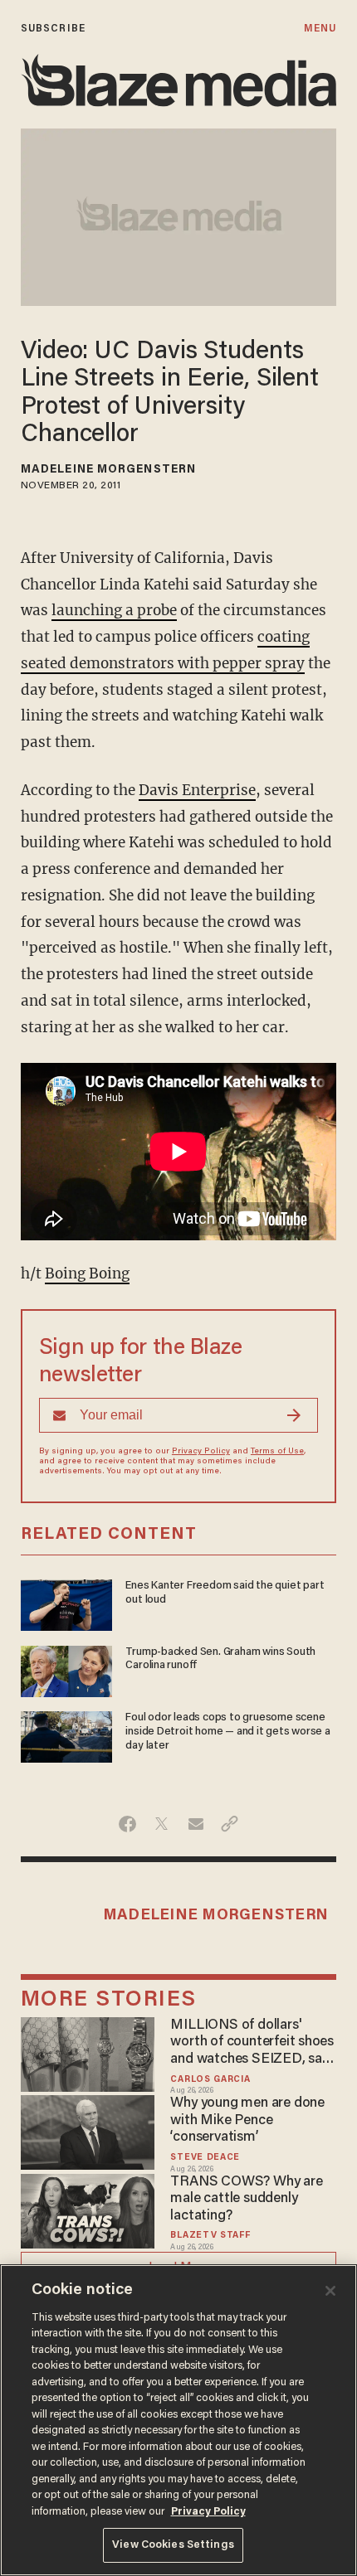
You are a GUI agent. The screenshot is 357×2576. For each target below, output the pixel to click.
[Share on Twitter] (161, 1824)
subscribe (53, 29)
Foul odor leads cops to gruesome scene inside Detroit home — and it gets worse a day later (228, 1732)
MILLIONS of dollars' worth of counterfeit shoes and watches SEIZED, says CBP (252, 2043)
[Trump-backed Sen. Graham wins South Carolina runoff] (66, 1669)
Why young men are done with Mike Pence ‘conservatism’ (247, 2120)
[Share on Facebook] (127, 1824)
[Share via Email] (196, 1824)
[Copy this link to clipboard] (230, 1824)
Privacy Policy (201, 1452)
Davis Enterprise (197, 790)
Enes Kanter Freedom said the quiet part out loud (225, 1593)
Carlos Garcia (210, 2080)
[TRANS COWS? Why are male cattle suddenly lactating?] (88, 2209)
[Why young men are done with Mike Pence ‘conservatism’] (88, 2130)
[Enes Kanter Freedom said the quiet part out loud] (66, 1603)
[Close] (330, 2291)
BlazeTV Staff (210, 2236)
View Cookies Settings (173, 2545)
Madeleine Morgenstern (108, 470)
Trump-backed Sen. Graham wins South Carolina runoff (220, 1659)
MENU (320, 29)
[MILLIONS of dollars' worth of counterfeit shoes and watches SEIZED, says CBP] (88, 2052)
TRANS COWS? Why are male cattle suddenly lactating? (246, 2199)
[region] (178, 2420)
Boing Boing (87, 1273)
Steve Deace (205, 2158)
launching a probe (114, 610)
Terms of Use (277, 1452)
